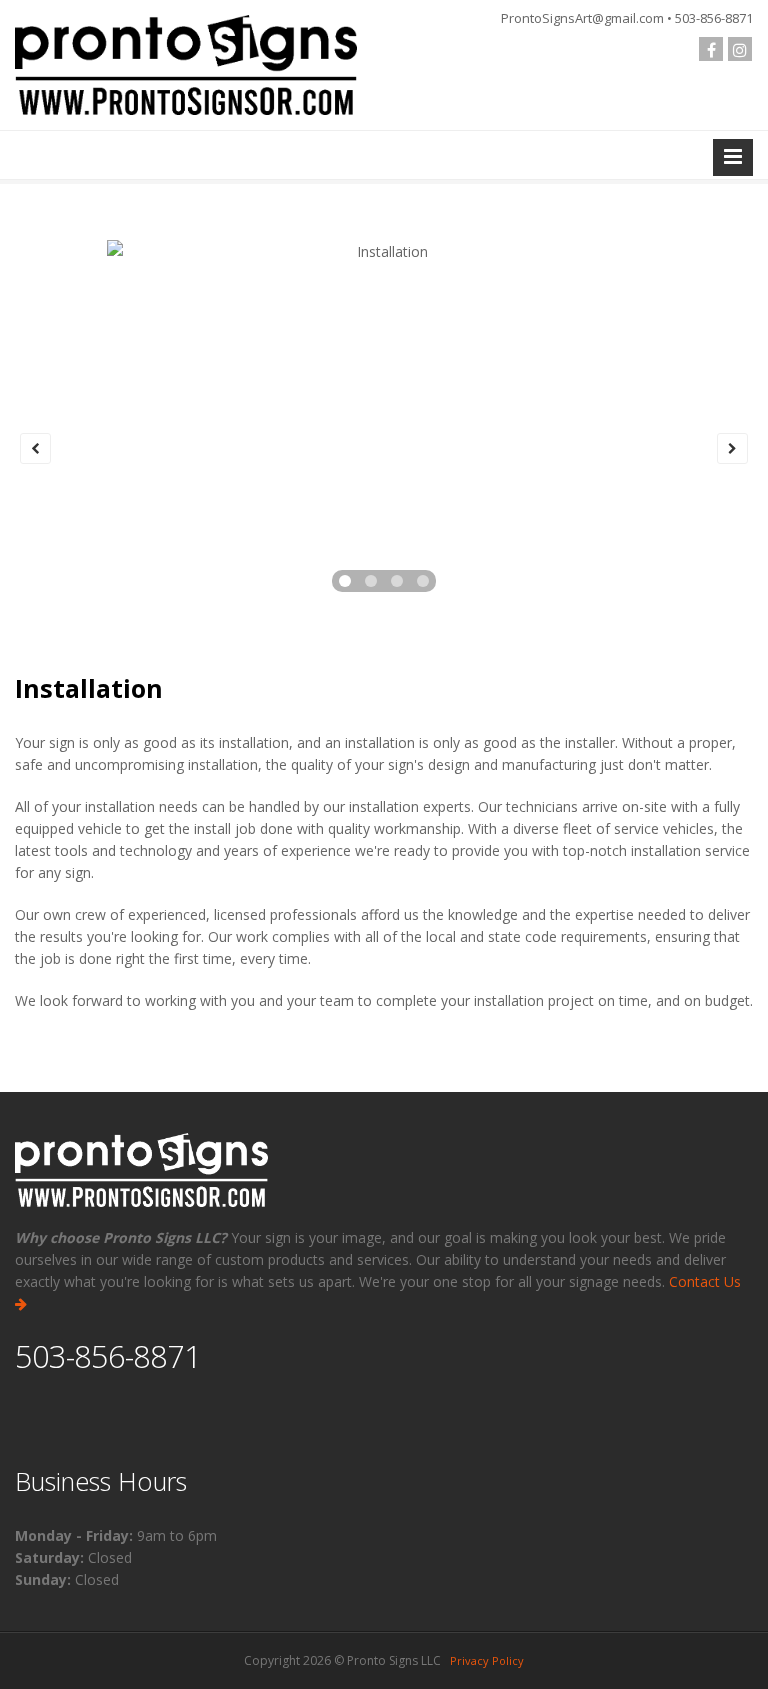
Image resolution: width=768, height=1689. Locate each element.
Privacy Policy (487, 1660)
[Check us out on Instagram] (740, 49)
